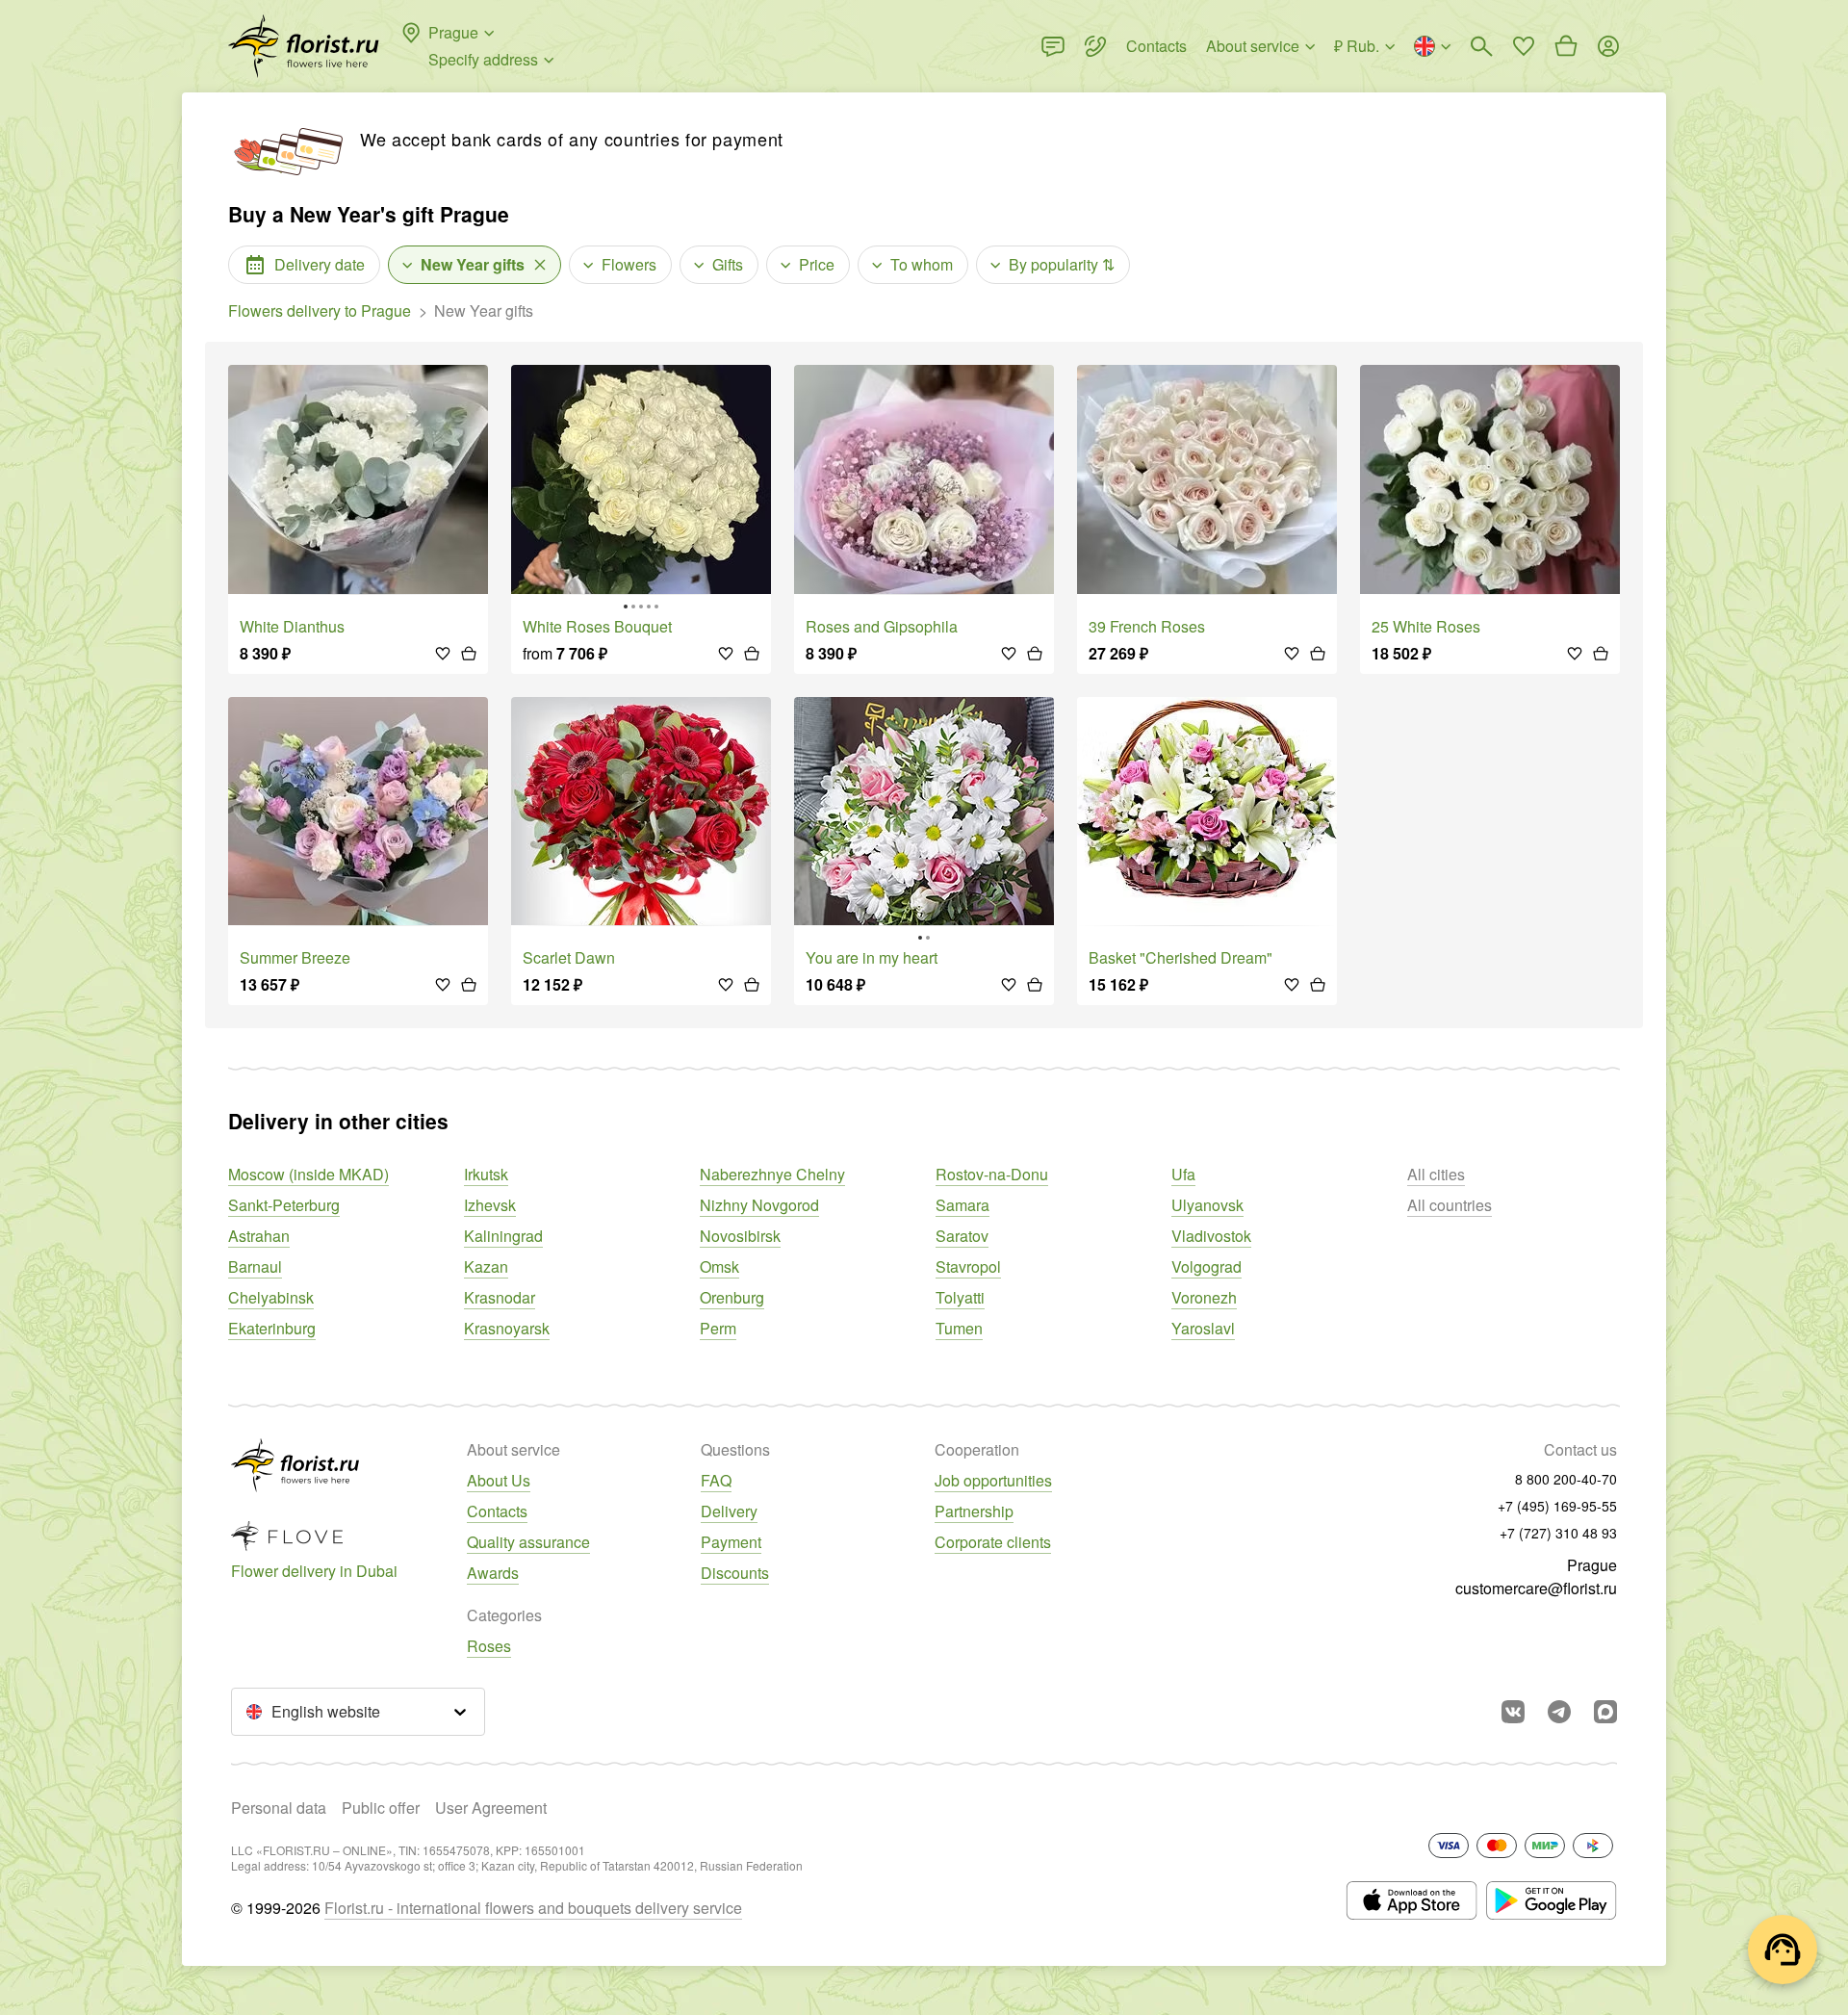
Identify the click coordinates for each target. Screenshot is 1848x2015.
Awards (493, 1573)
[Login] (1608, 46)
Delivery (729, 1511)
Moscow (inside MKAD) (308, 1174)
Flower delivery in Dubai (314, 1571)
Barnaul (255, 1266)
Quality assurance (528, 1542)
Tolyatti (960, 1297)
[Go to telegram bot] (1559, 1712)
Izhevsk (490, 1205)
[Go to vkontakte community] (1513, 1712)
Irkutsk (486, 1174)
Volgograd (1206, 1266)
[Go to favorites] (1524, 46)
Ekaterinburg (272, 1328)
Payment (731, 1542)
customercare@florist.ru (1536, 1588)
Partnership (974, 1511)
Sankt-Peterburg (284, 1205)
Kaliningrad (503, 1236)
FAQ (716, 1480)
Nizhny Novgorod (759, 1205)
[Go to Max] (1605, 1712)
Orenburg (732, 1297)
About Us (499, 1480)
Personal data (279, 1808)
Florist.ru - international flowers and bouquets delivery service (533, 1908)
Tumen (959, 1328)
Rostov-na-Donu (992, 1174)
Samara (962, 1205)
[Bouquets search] (1481, 46)
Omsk (719, 1266)
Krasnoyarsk (507, 1328)
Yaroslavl (1203, 1328)
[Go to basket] (1566, 46)
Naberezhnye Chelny (772, 1174)
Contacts (497, 1511)
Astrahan (259, 1236)
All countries (1450, 1205)
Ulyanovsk (1207, 1205)
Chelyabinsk (271, 1297)
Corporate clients (993, 1542)
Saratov (962, 1236)
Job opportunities (993, 1480)
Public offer (381, 1808)
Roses (489, 1646)
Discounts (735, 1573)
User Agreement (491, 1808)
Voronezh (1204, 1297)
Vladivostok (1211, 1236)
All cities (1436, 1174)
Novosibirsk (740, 1236)
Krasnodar (500, 1297)
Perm (718, 1328)
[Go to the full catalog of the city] (304, 46)
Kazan (486, 1266)
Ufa (1183, 1174)
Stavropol (968, 1266)
